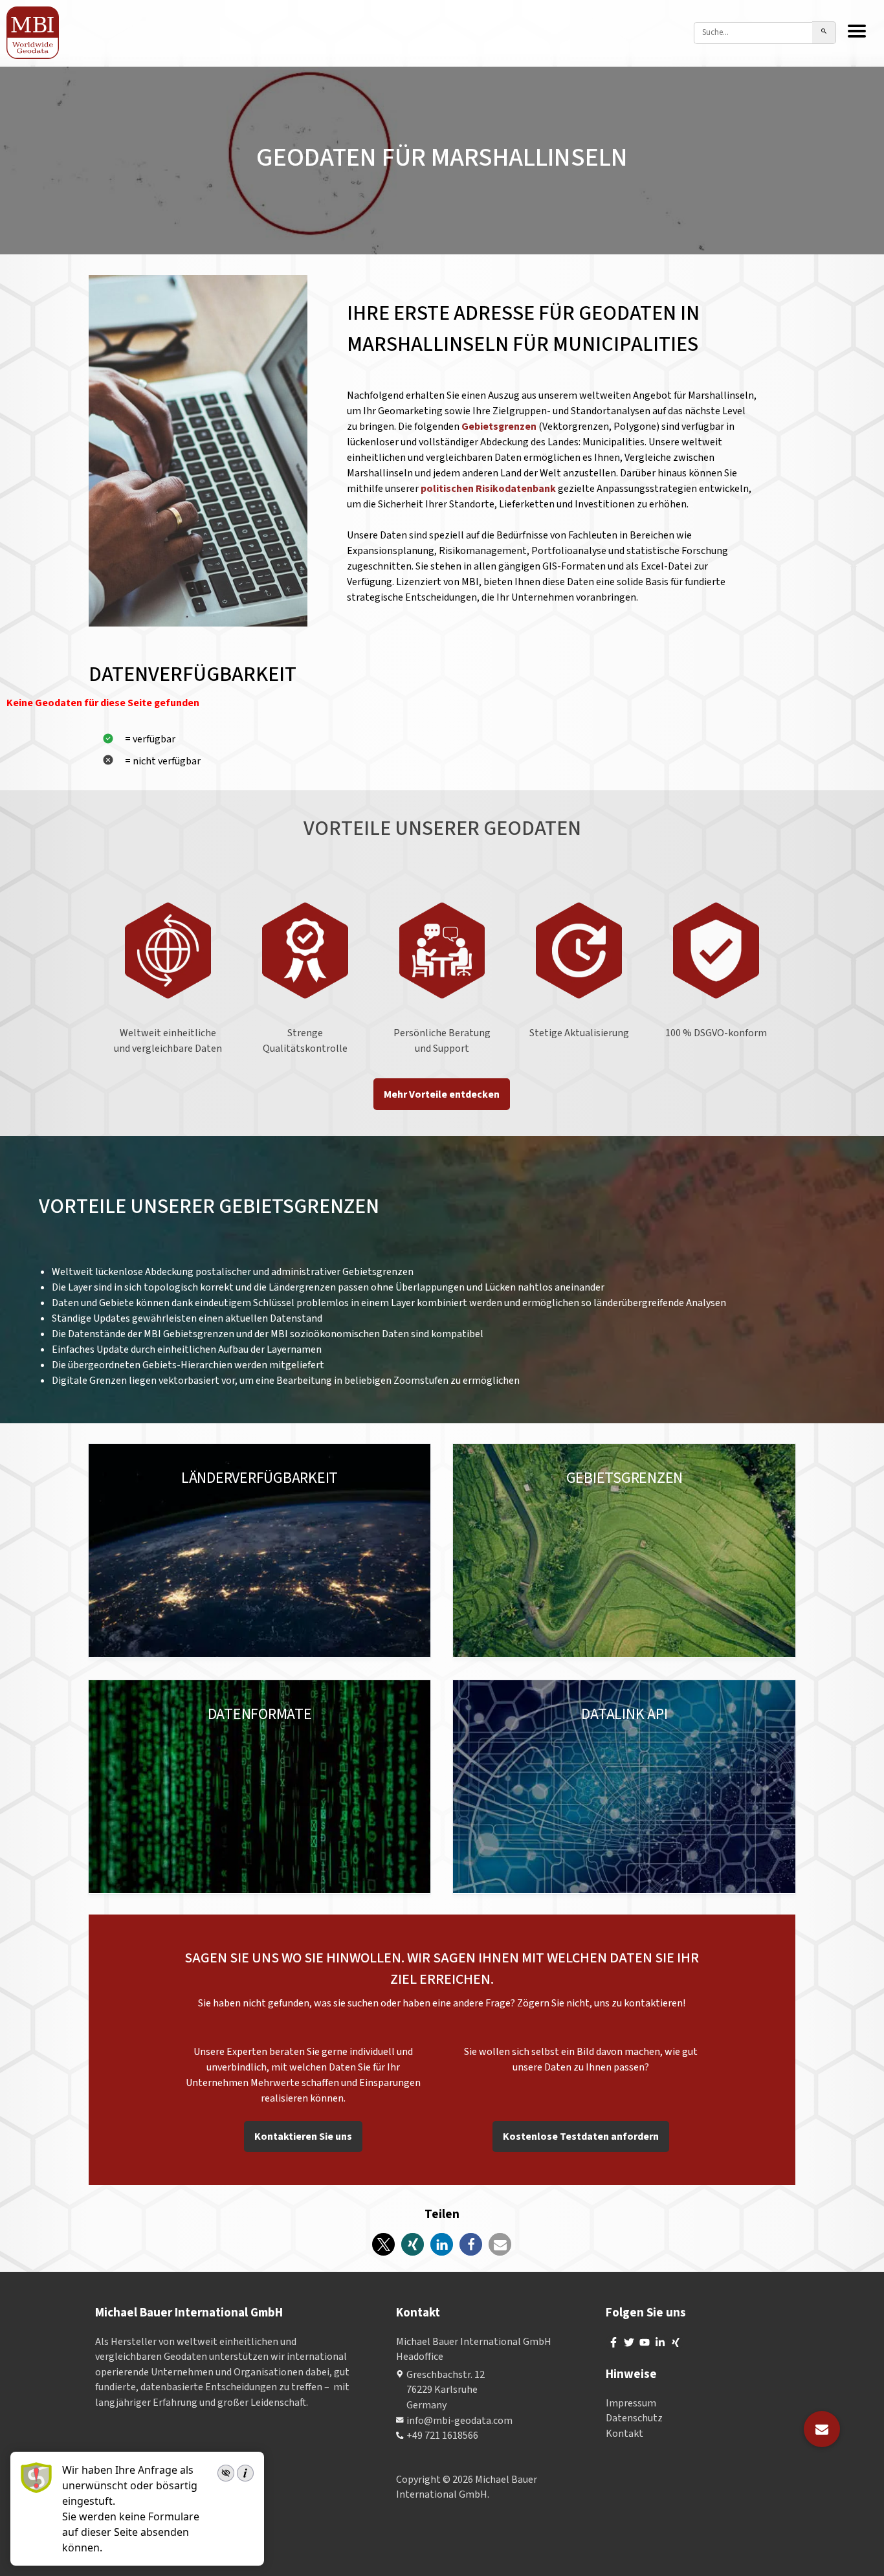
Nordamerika (183, 1491)
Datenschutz (634, 2418)
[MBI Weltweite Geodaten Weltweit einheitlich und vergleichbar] (33, 33)
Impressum (631, 2403)
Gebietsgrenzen (500, 427)
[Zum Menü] (857, 32)
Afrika (382, 1491)
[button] (383, 2244)
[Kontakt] (822, 2429)
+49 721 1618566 (442, 2436)
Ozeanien (339, 1491)
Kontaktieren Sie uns (303, 2137)
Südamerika (249, 1491)
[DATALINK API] (624, 1787)
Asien (297, 1491)
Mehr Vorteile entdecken (442, 1094)
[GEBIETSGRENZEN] (624, 1551)
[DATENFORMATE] (260, 1787)
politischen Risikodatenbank (488, 489)
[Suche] (824, 33)
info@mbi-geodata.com (459, 2420)
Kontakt (624, 2433)
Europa (128, 1491)
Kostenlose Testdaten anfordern (581, 2137)
